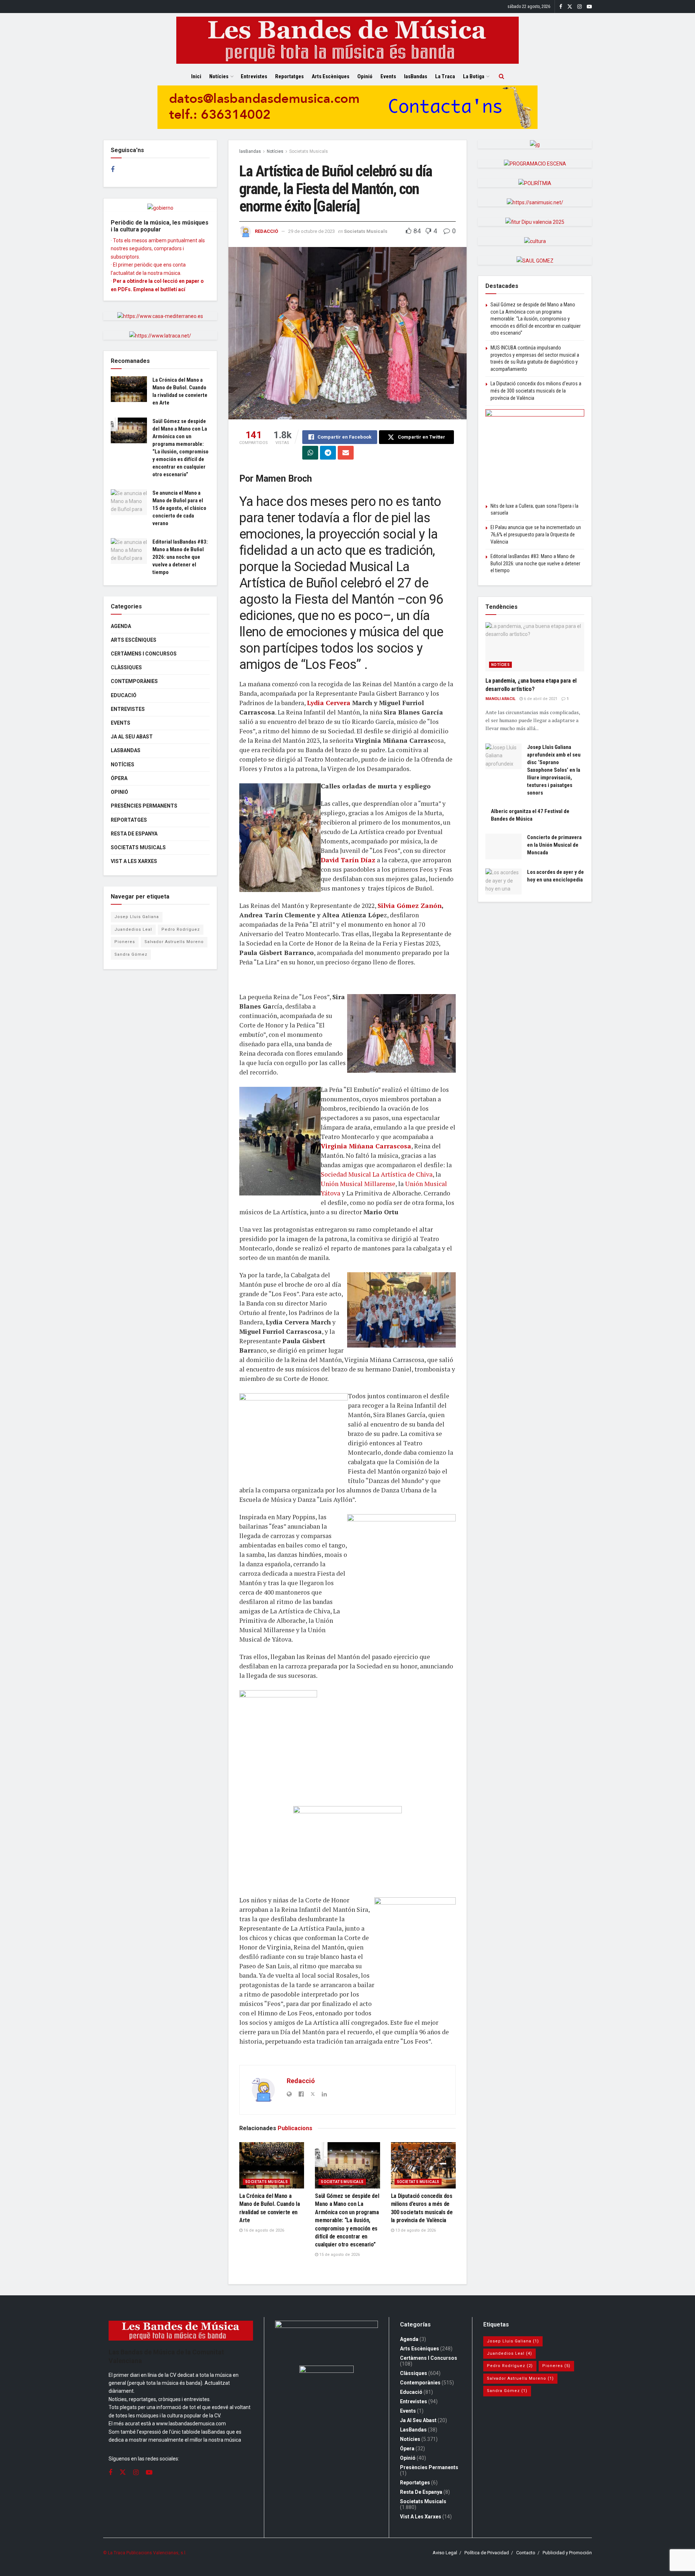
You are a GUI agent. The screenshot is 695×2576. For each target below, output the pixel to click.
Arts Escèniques (330, 76)
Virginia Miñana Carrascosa (366, 1146)
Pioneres (125, 942)
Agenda (121, 626)
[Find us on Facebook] (561, 7)
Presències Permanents (144, 806)
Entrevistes (254, 76)
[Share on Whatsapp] (310, 453)
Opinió (365, 76)
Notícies (219, 76)
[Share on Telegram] (328, 453)
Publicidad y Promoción (567, 2553)
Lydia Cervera (329, 703)
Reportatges (289, 76)
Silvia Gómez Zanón (410, 906)
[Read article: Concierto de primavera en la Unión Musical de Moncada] (504, 847)
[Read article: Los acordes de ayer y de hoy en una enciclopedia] (504, 881)
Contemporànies (134, 681)
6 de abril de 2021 (540, 699)
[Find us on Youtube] (589, 7)
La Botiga (474, 76)
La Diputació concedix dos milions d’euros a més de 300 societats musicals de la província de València (536, 391)
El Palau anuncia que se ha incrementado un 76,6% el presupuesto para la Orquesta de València (536, 534)
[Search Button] (502, 76)
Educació (124, 695)
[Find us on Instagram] (580, 7)
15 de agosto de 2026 (339, 2255)
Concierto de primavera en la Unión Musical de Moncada (554, 845)
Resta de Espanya (134, 834)
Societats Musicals (309, 151)
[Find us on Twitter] (570, 7)
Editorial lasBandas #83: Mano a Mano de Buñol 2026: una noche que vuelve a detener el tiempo (180, 557)
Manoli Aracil (500, 699)
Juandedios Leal (133, 929)
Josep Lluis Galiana (137, 917)
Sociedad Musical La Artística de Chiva (377, 1174)
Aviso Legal (445, 2553)
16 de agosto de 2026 (263, 2230)
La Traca (445, 76)
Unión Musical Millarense (358, 1184)
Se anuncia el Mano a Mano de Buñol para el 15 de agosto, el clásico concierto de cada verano (179, 508)
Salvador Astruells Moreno (174, 942)
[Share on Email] (346, 453)
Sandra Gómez (131, 954)
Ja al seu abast (132, 737)
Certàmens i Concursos (144, 654)
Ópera (119, 778)
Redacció (266, 231)
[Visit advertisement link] (347, 113)
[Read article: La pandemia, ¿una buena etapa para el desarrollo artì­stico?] (535, 647)
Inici (196, 76)
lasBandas (416, 76)
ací (182, 289)
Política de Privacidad (487, 2553)
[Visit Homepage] (347, 40)
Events (388, 76)
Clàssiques (126, 667)
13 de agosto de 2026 (415, 2230)
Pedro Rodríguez (181, 929)
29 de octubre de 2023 (311, 231)
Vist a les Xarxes (134, 861)
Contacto (526, 2553)
